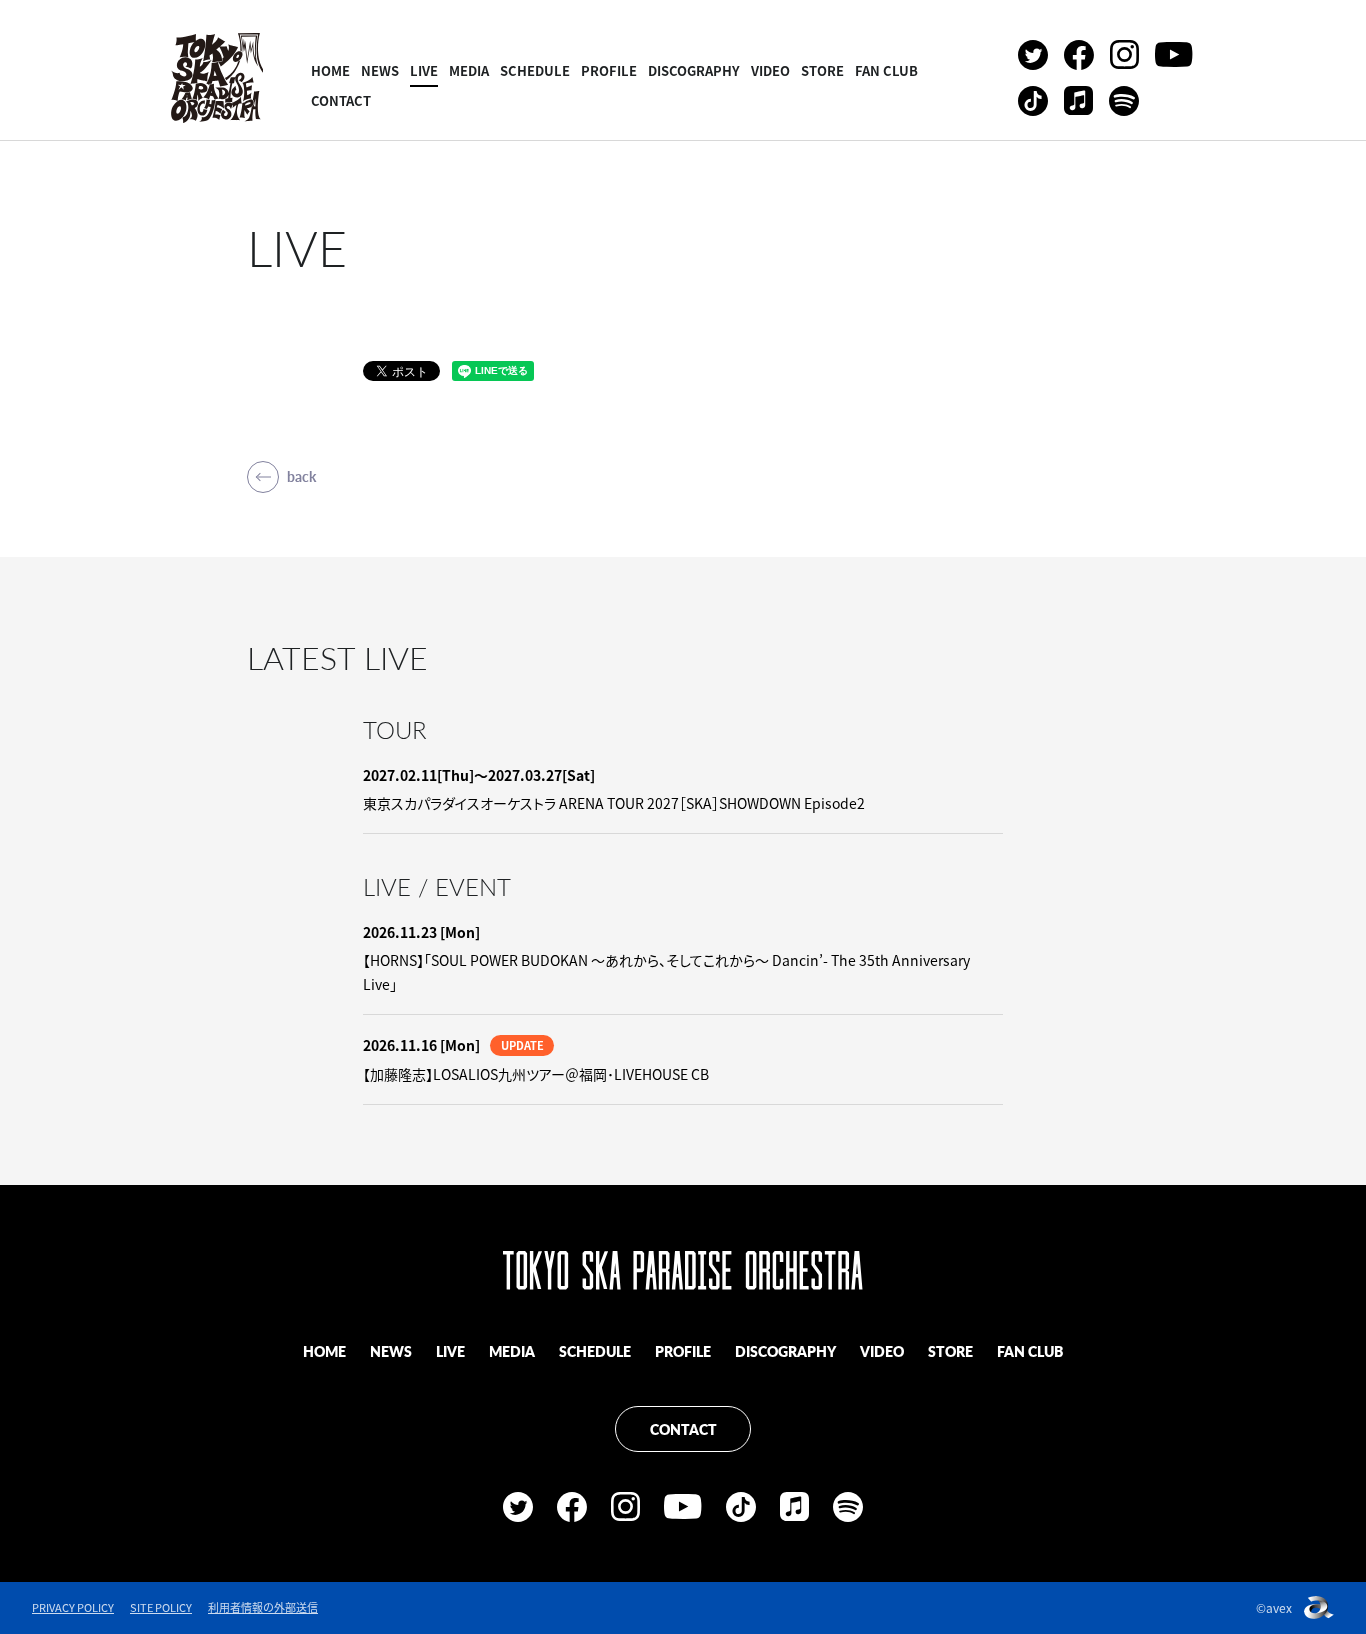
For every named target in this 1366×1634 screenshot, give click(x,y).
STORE (822, 70)
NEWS (380, 70)
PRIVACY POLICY (73, 1607)
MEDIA (469, 70)
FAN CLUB (886, 70)
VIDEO (770, 70)
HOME (330, 70)
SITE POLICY (161, 1607)
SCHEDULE (535, 70)
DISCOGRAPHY (694, 70)
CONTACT (341, 100)
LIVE (424, 70)
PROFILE (609, 70)
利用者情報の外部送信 (263, 1607)
